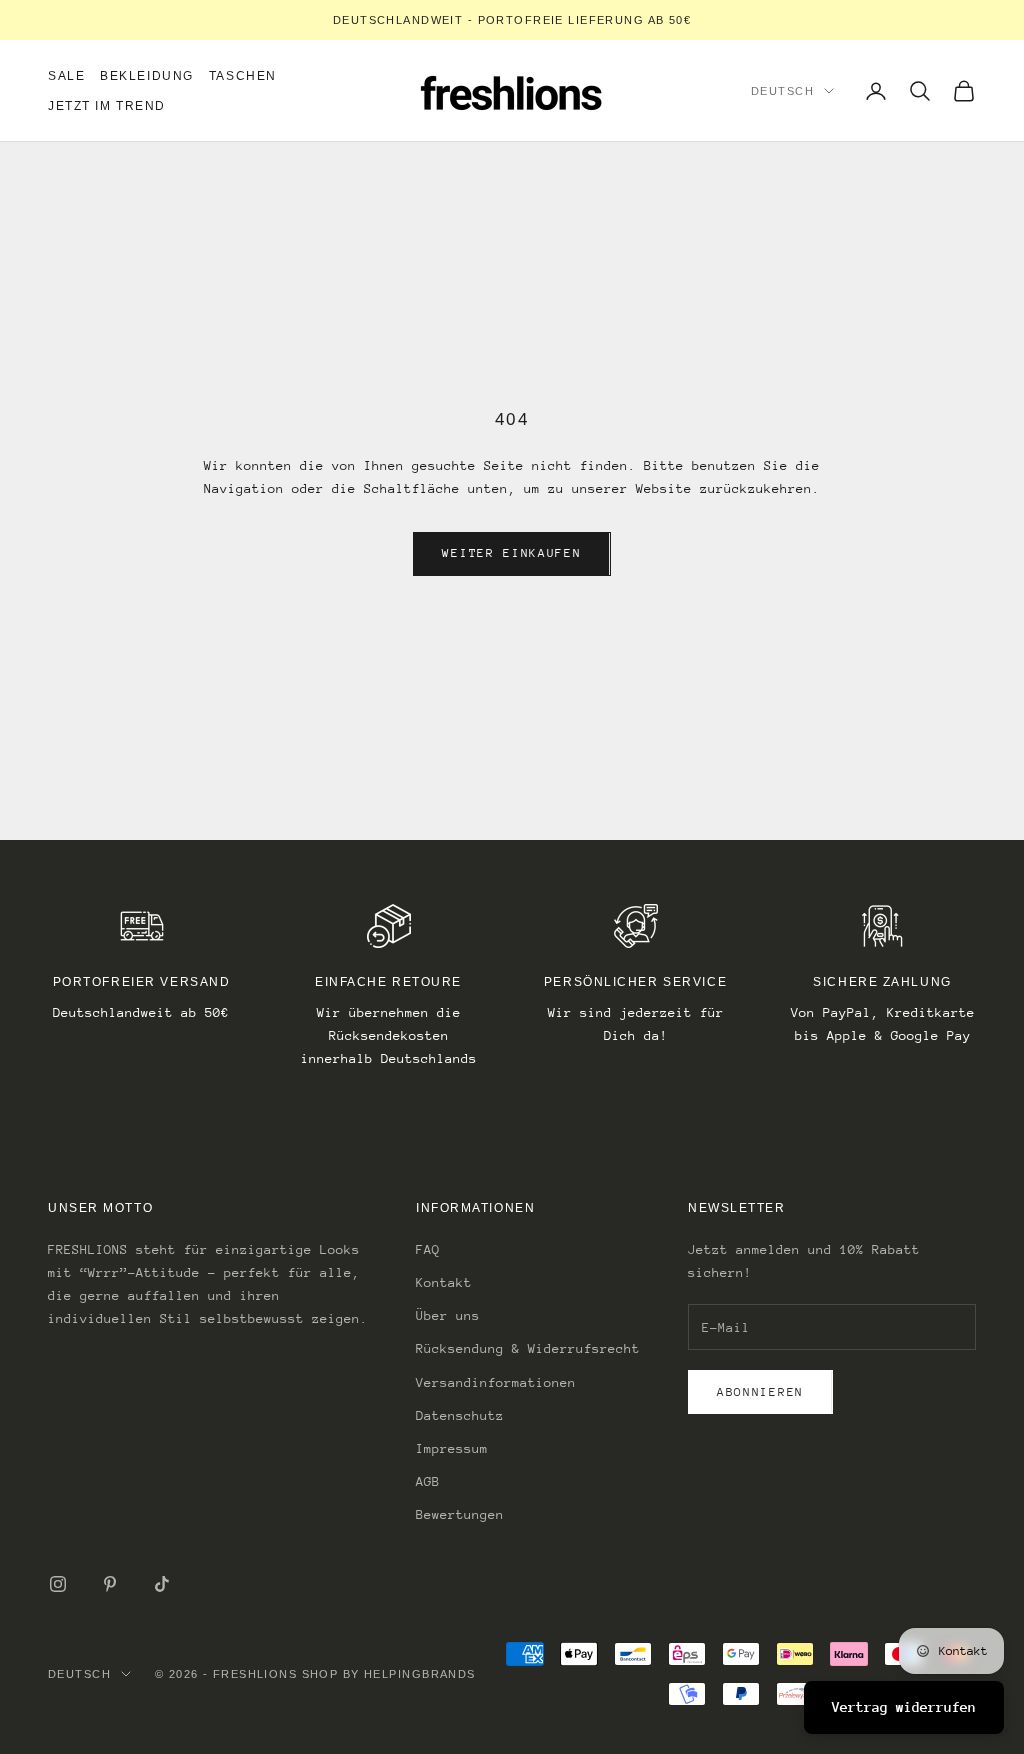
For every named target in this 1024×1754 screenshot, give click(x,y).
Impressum (452, 1448)
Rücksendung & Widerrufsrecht (528, 1348)
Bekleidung (147, 76)
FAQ (428, 1249)
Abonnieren (760, 1392)
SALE (66, 76)
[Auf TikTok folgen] (162, 1584)
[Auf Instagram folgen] (58, 1584)
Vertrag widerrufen (904, 1707)
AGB (428, 1481)
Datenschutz (460, 1415)
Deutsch (782, 91)
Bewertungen (460, 1514)
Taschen (243, 76)
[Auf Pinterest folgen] (110, 1584)
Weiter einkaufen (511, 553)
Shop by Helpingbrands (389, 1674)
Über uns (448, 1315)
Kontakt (444, 1282)
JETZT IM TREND (107, 106)
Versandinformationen (496, 1382)
